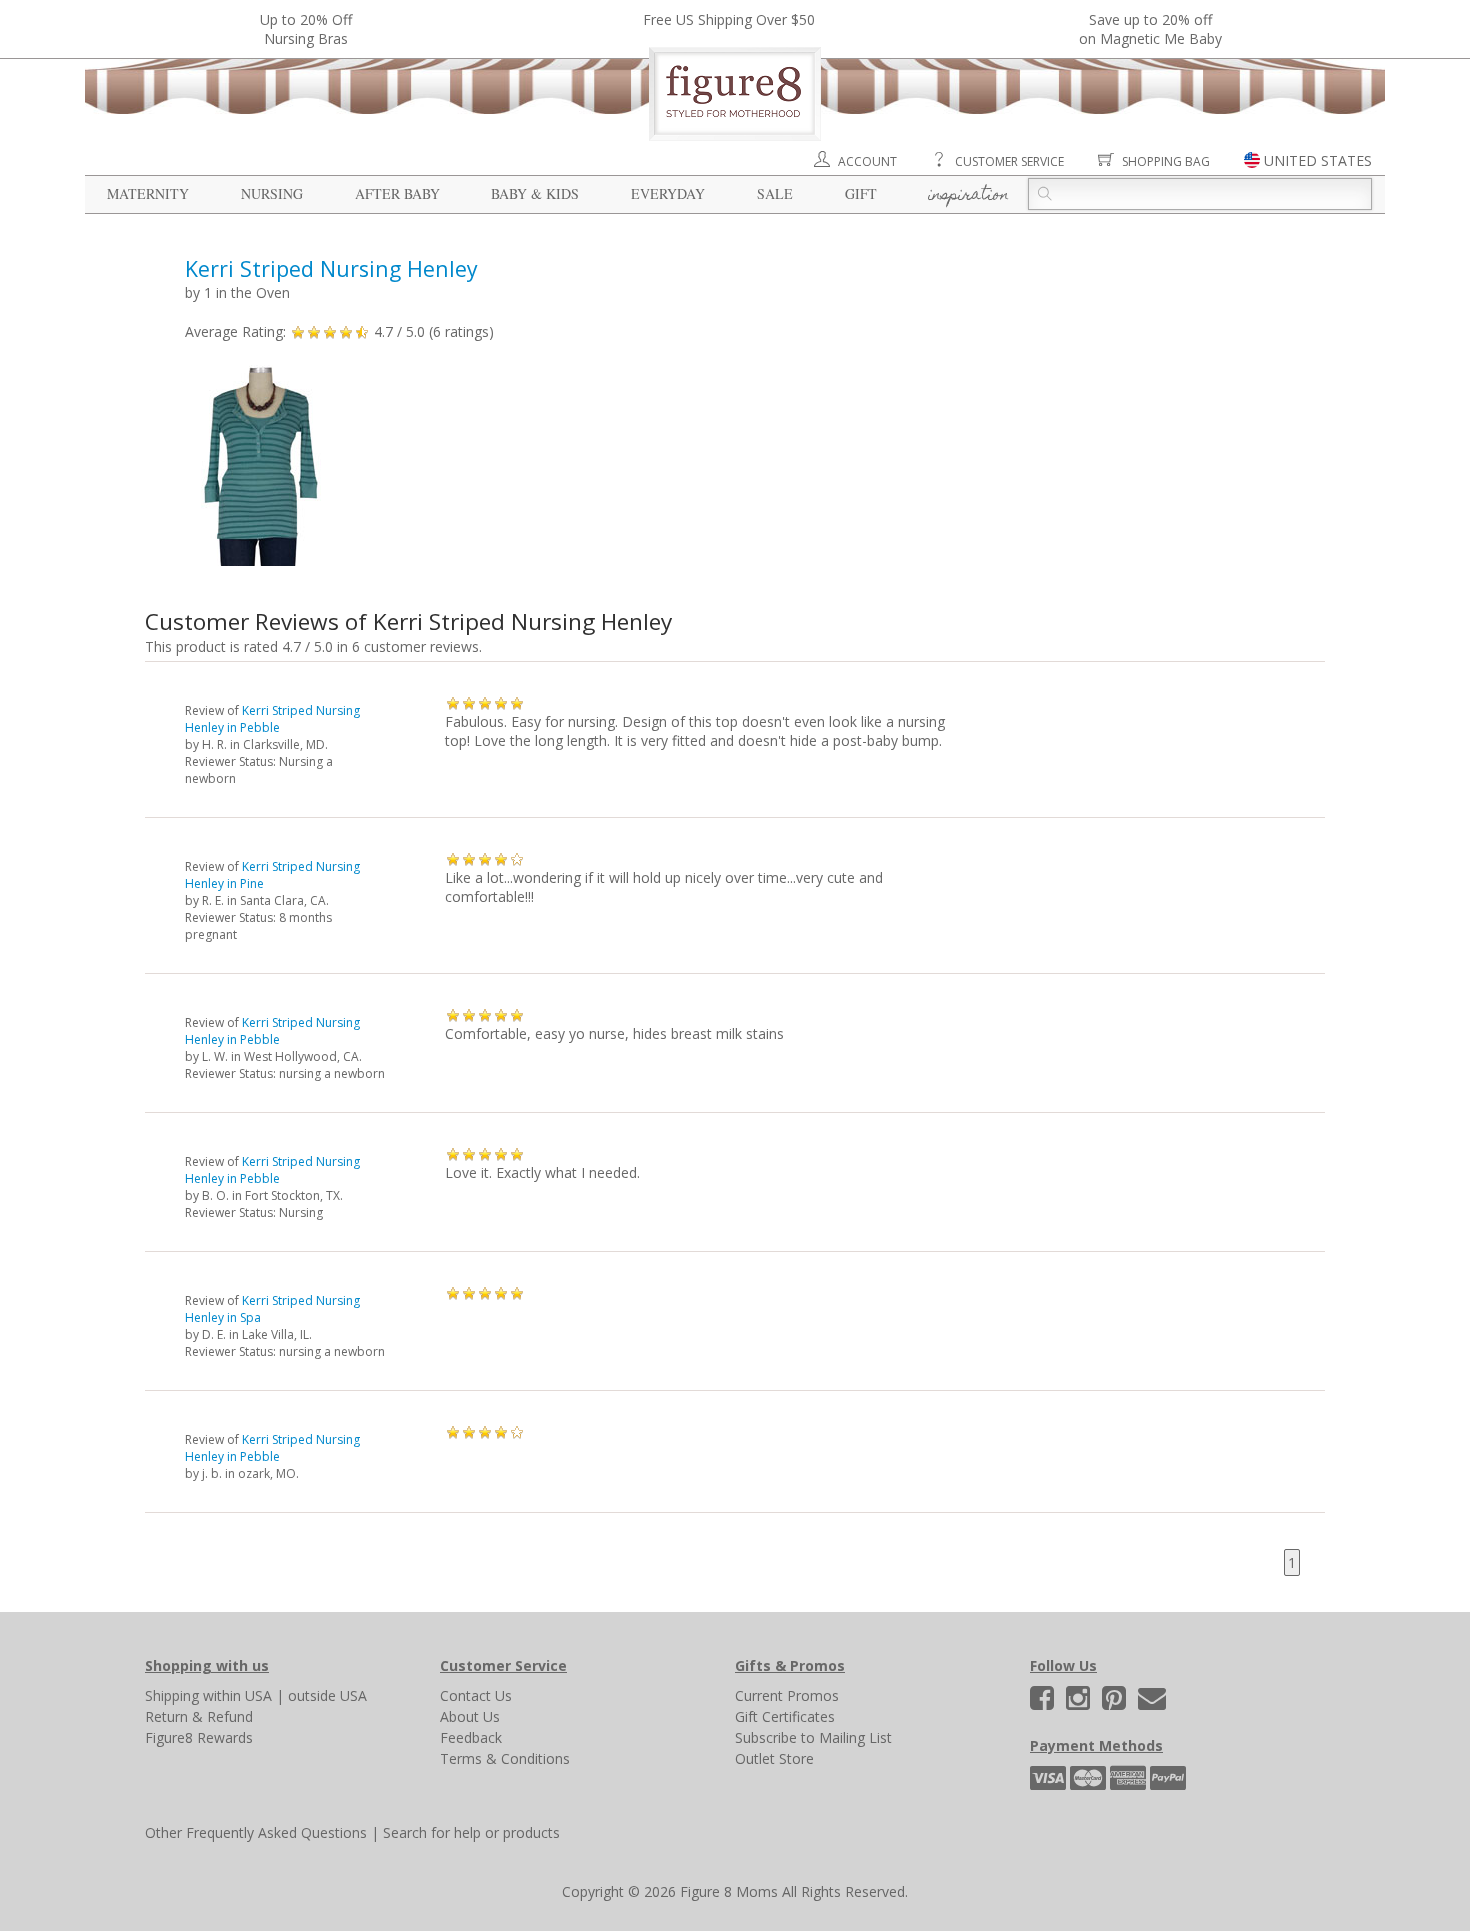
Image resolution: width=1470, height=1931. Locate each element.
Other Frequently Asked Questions (256, 1832)
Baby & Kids (535, 193)
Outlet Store (774, 1758)
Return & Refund (199, 1716)
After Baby (397, 193)
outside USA (327, 1695)
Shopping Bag (1166, 161)
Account (867, 161)
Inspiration (968, 196)
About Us (470, 1716)
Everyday (668, 193)
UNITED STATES (1318, 160)
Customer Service (1009, 161)
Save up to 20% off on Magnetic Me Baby (1150, 29)
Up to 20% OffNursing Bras (306, 29)
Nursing (272, 193)
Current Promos (787, 1695)
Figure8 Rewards (199, 1737)
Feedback (471, 1737)
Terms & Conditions (505, 1758)
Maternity (148, 193)
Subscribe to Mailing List (813, 1737)
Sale (775, 193)
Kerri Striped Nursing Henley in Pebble (272, 719)
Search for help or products (471, 1832)
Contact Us (476, 1695)
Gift (861, 193)
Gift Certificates (785, 1716)
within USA (237, 1695)
